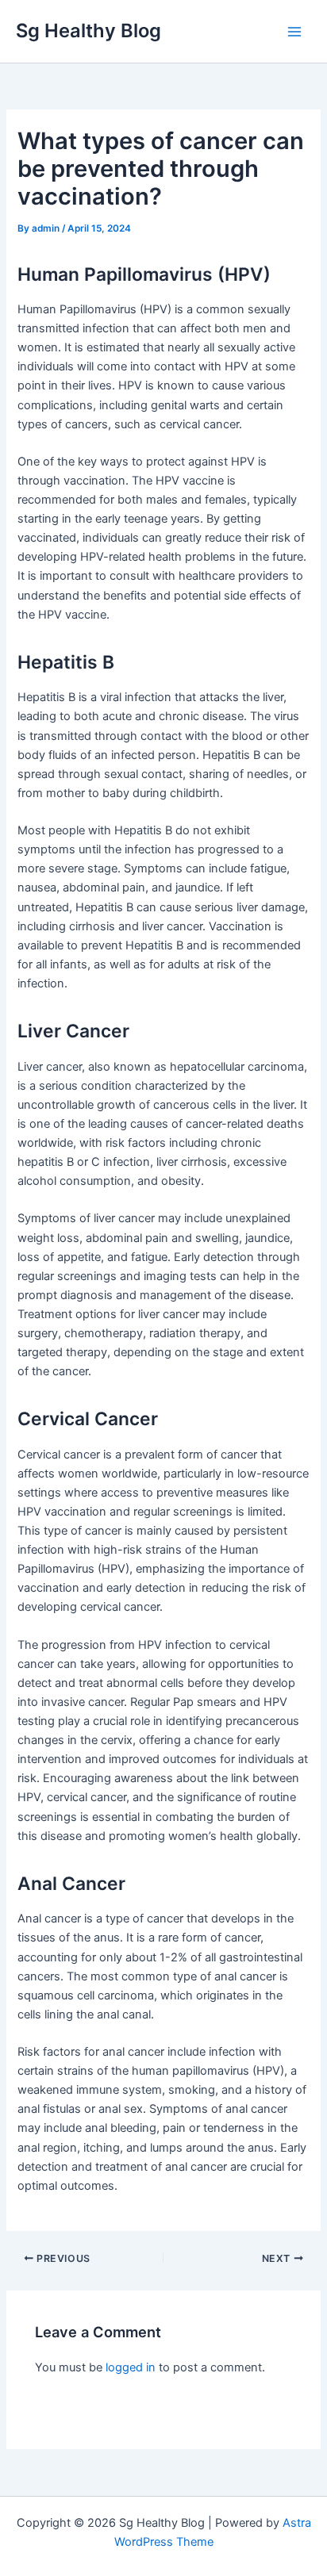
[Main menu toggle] (294, 32)
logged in (131, 2367)
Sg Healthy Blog (88, 31)
